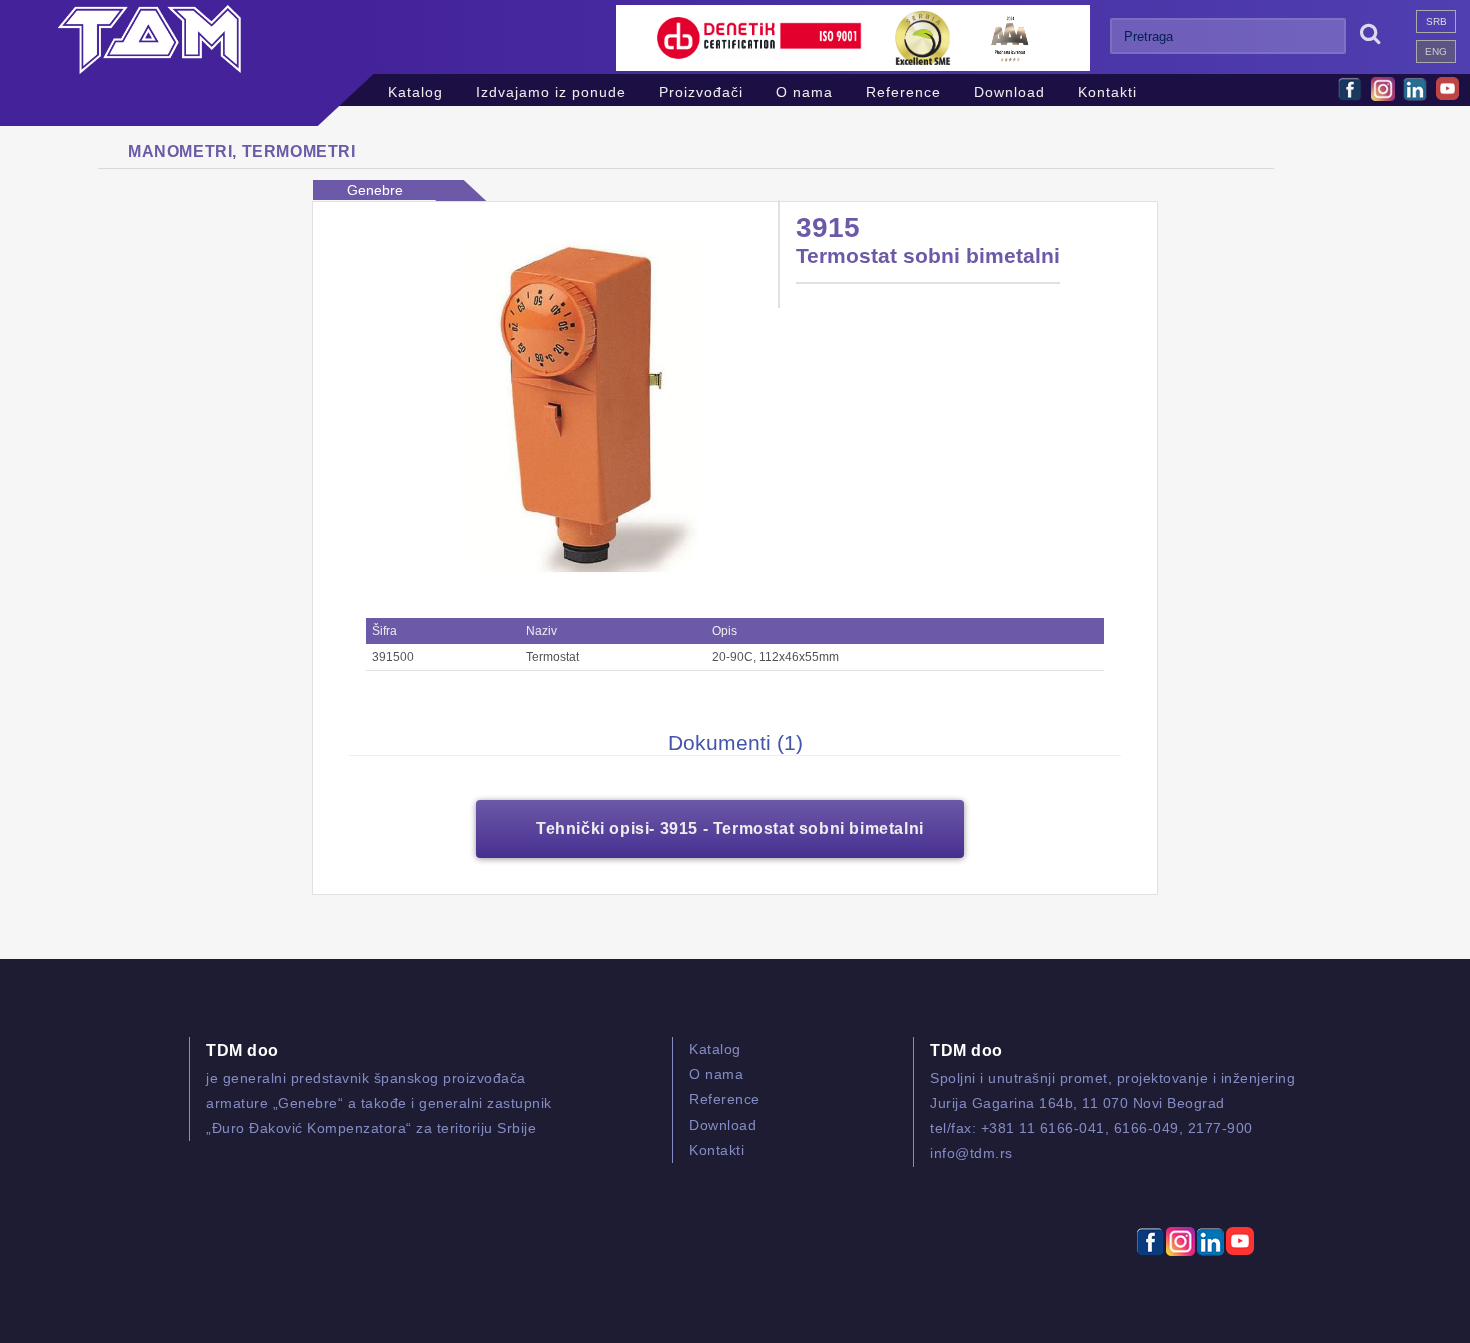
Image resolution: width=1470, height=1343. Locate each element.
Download (1009, 90)
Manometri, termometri (242, 151)
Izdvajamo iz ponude (551, 90)
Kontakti (1107, 90)
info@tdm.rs (971, 1153)
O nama (804, 90)
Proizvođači (701, 90)
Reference (903, 90)
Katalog (415, 90)
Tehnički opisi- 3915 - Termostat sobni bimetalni (730, 828)
